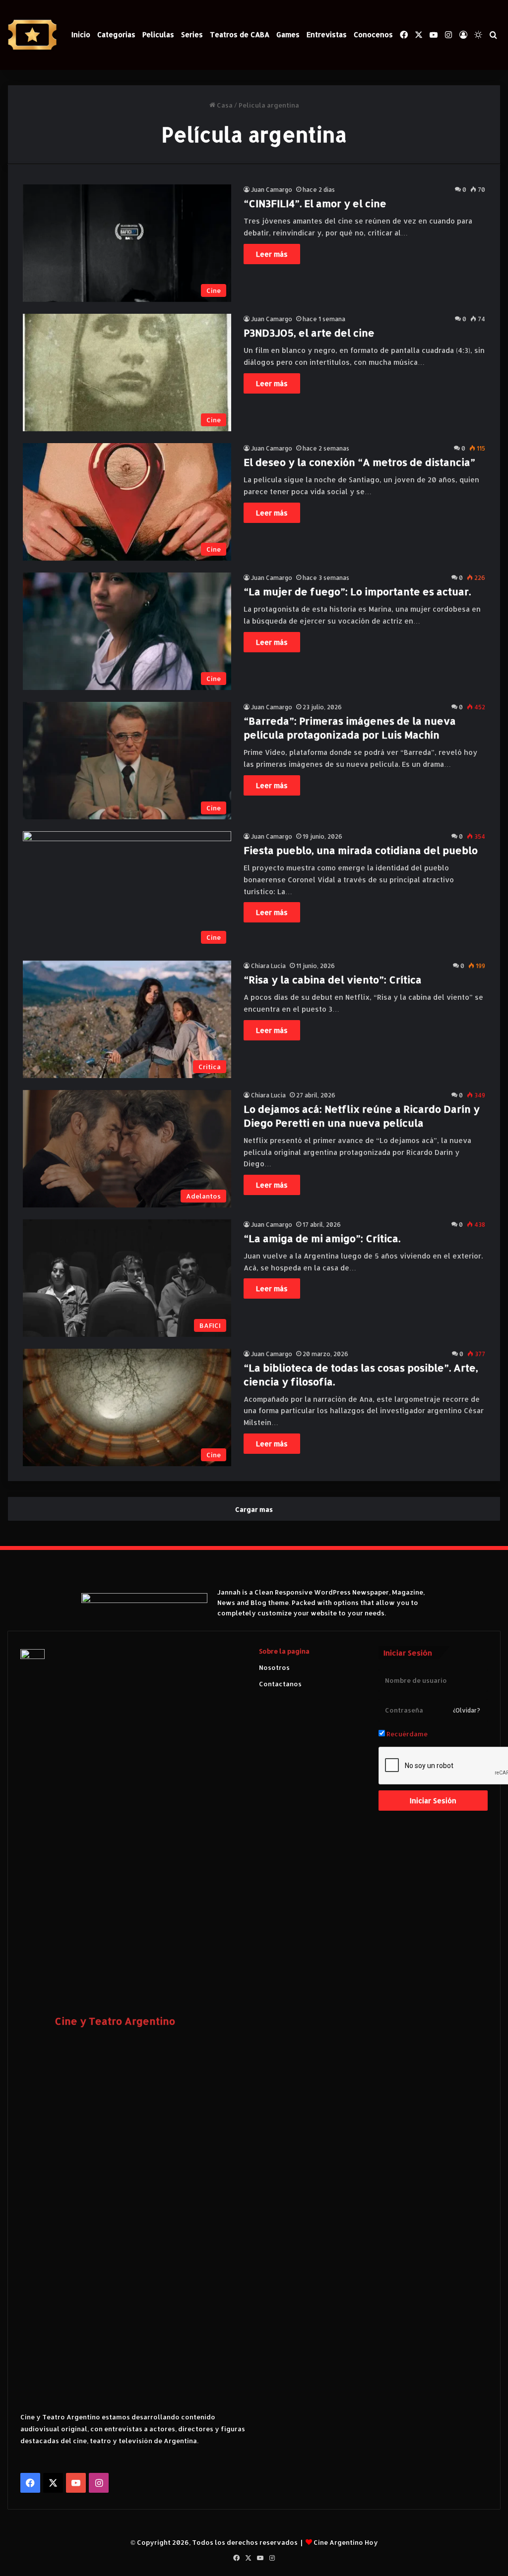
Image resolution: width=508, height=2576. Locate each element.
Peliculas (158, 34)
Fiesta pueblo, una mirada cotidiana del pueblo (361, 850)
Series (192, 34)
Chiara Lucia (268, 966)
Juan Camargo (272, 190)
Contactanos (280, 1684)
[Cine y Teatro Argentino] (32, 35)
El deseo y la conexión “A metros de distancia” (359, 462)
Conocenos (373, 34)
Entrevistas (327, 34)
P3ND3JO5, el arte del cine (309, 333)
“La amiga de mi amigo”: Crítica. (322, 1238)
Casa (224, 105)
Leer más (272, 254)
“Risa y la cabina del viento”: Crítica (333, 979)
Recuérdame (406, 1734)
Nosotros (274, 1667)
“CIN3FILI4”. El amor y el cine (315, 203)
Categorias (116, 34)
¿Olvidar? (467, 1710)
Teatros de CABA (240, 34)
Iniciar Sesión (433, 1801)
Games (288, 34)
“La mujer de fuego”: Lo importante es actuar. (357, 591)
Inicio (81, 34)
